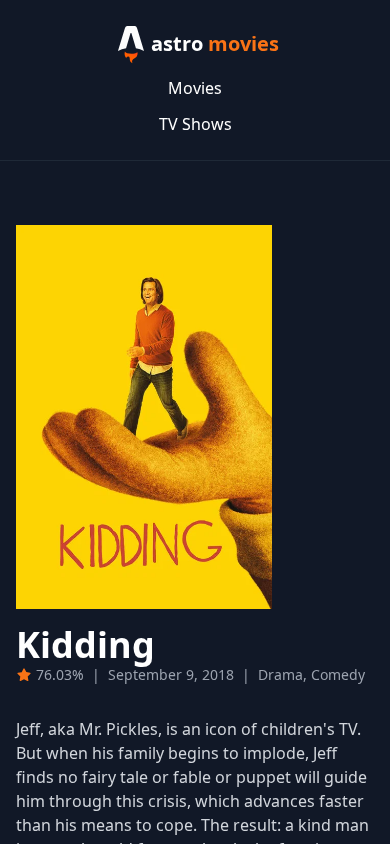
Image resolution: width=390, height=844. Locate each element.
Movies (195, 88)
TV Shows (195, 124)
